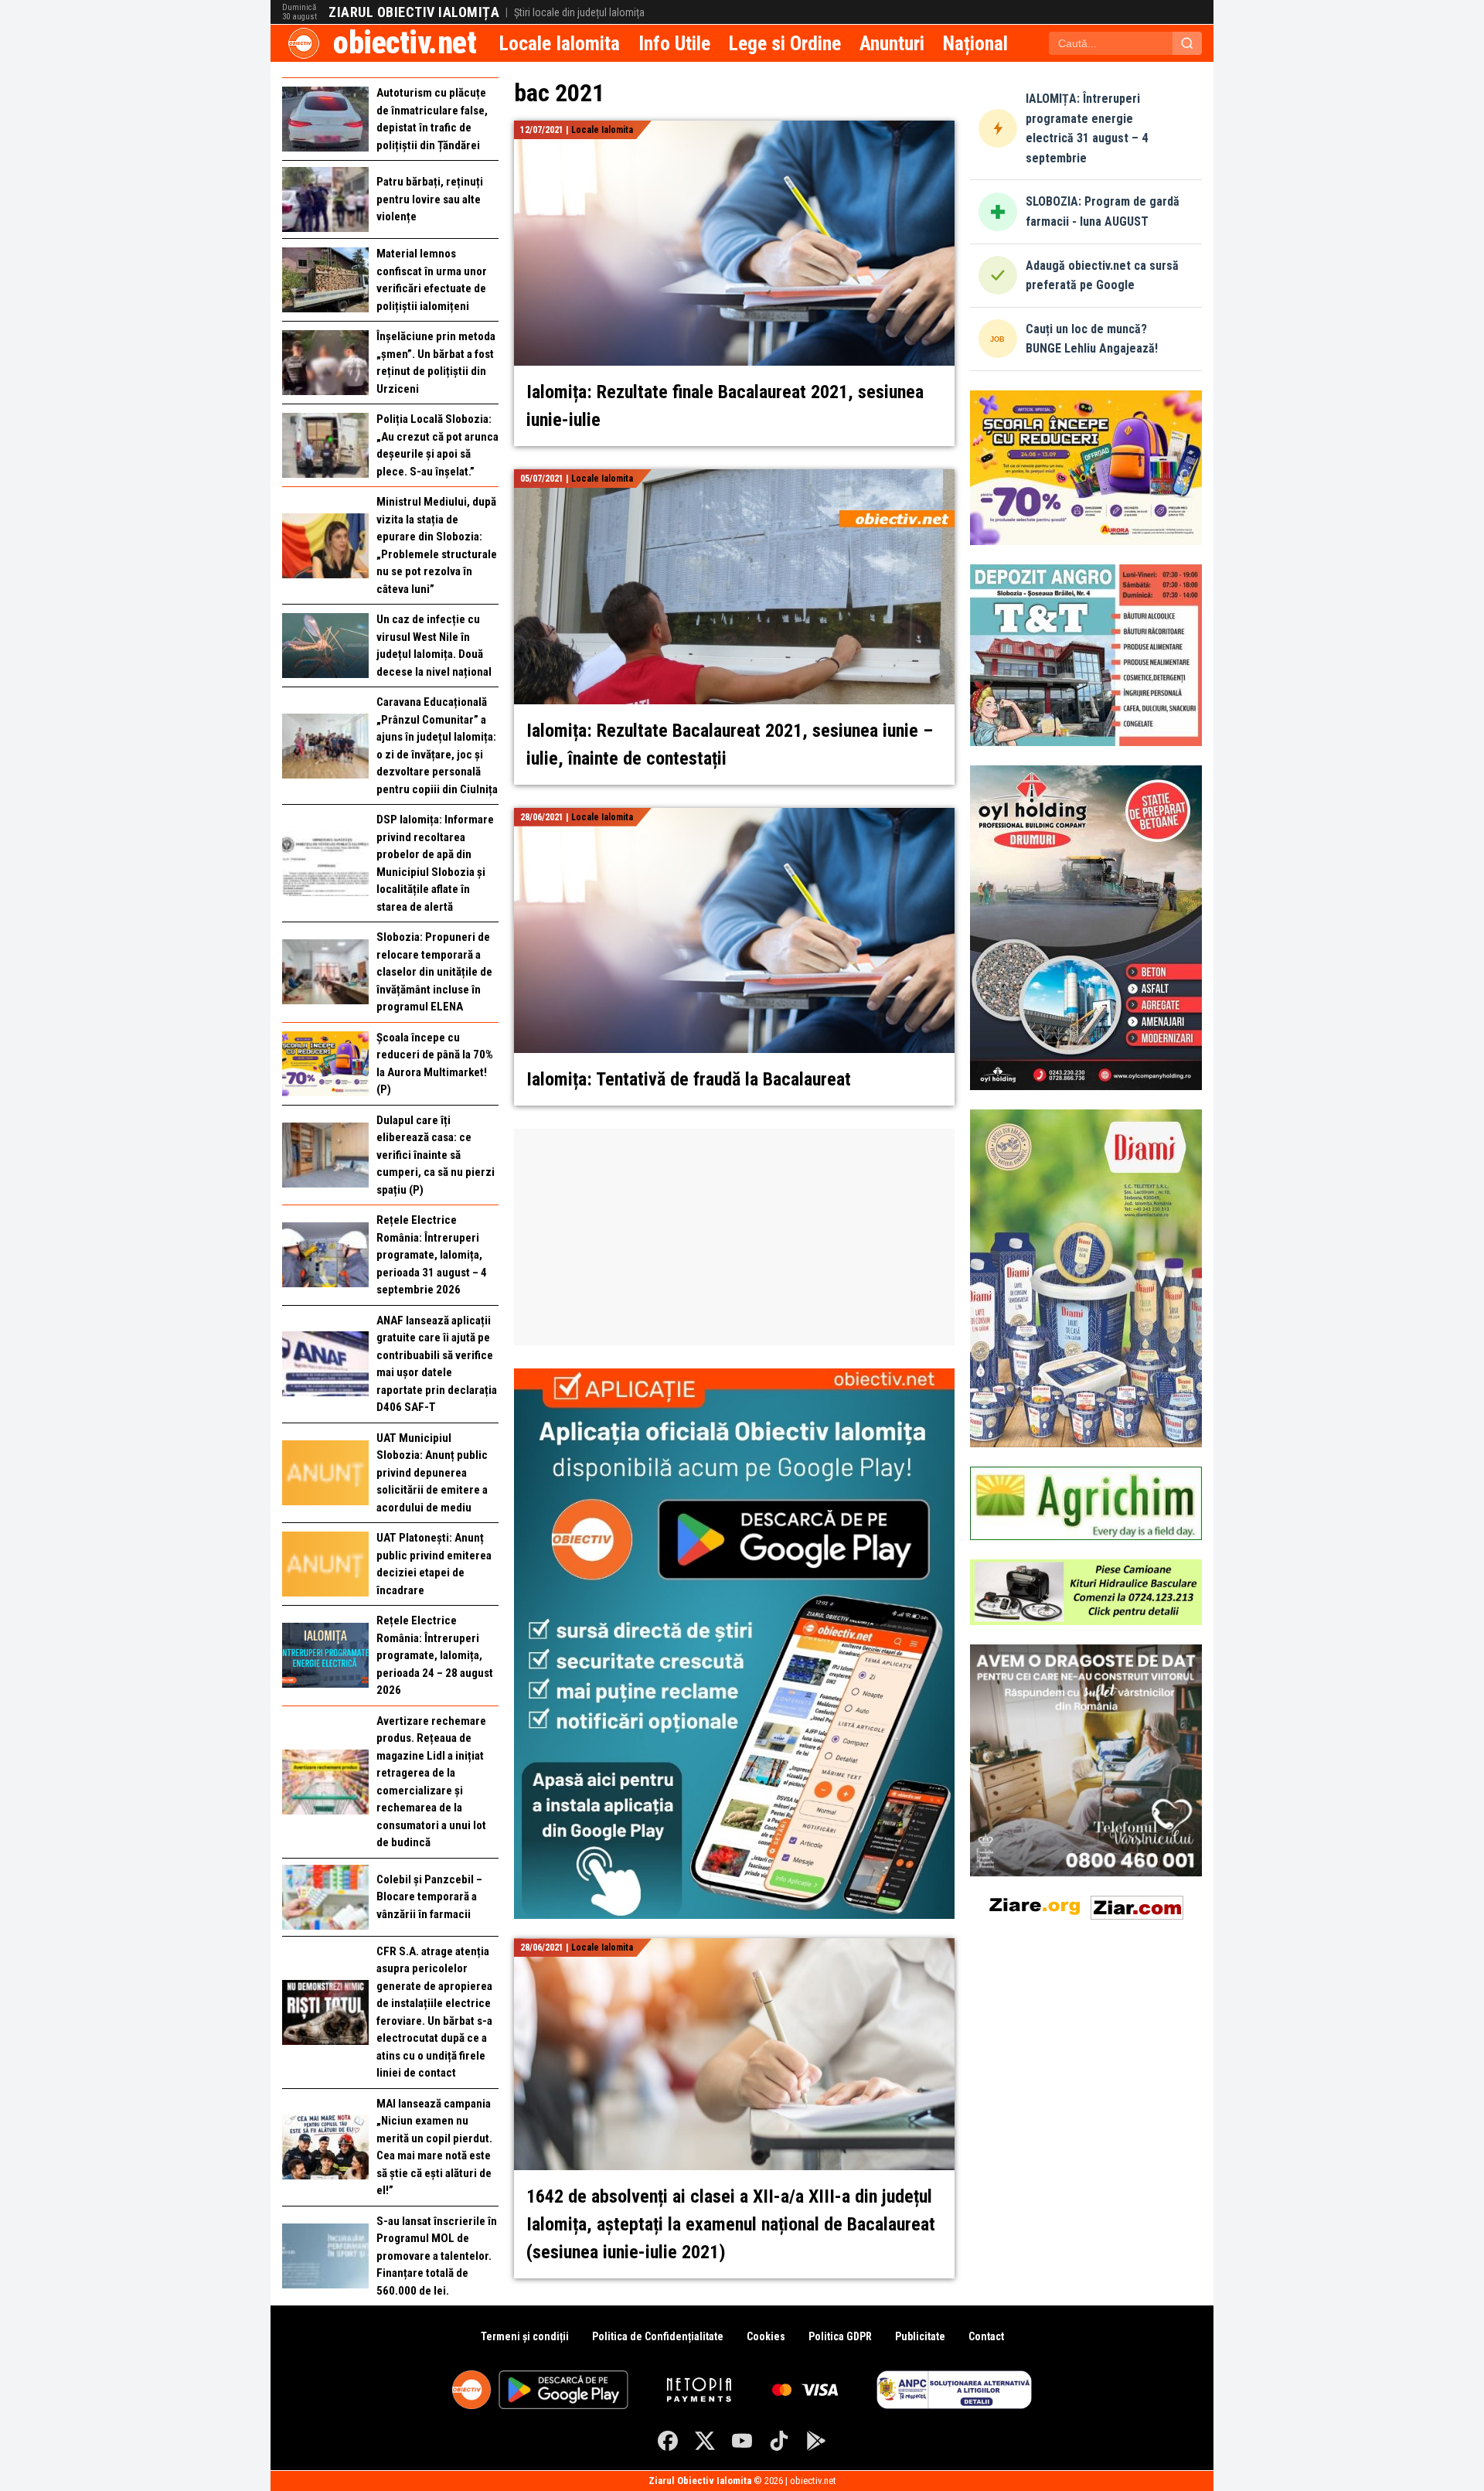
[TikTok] (779, 2441)
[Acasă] (304, 43)
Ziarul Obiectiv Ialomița (414, 12)
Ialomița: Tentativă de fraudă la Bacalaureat (689, 1079)
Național (975, 43)
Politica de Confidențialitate (658, 2336)
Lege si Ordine (785, 43)
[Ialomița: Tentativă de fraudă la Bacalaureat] (734, 817)
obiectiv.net (405, 43)
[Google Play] (816, 2441)
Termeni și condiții (525, 2336)
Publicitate (920, 2336)
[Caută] (1187, 43)
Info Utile (674, 43)
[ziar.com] (1137, 1905)
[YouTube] (742, 2441)
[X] (705, 2441)
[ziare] (1035, 1905)
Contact (986, 2336)
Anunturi (892, 43)
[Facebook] (668, 2441)
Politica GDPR (840, 2336)
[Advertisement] (734, 1237)
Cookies (766, 2336)
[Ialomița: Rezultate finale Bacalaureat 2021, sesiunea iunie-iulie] (734, 129)
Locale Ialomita (560, 43)
